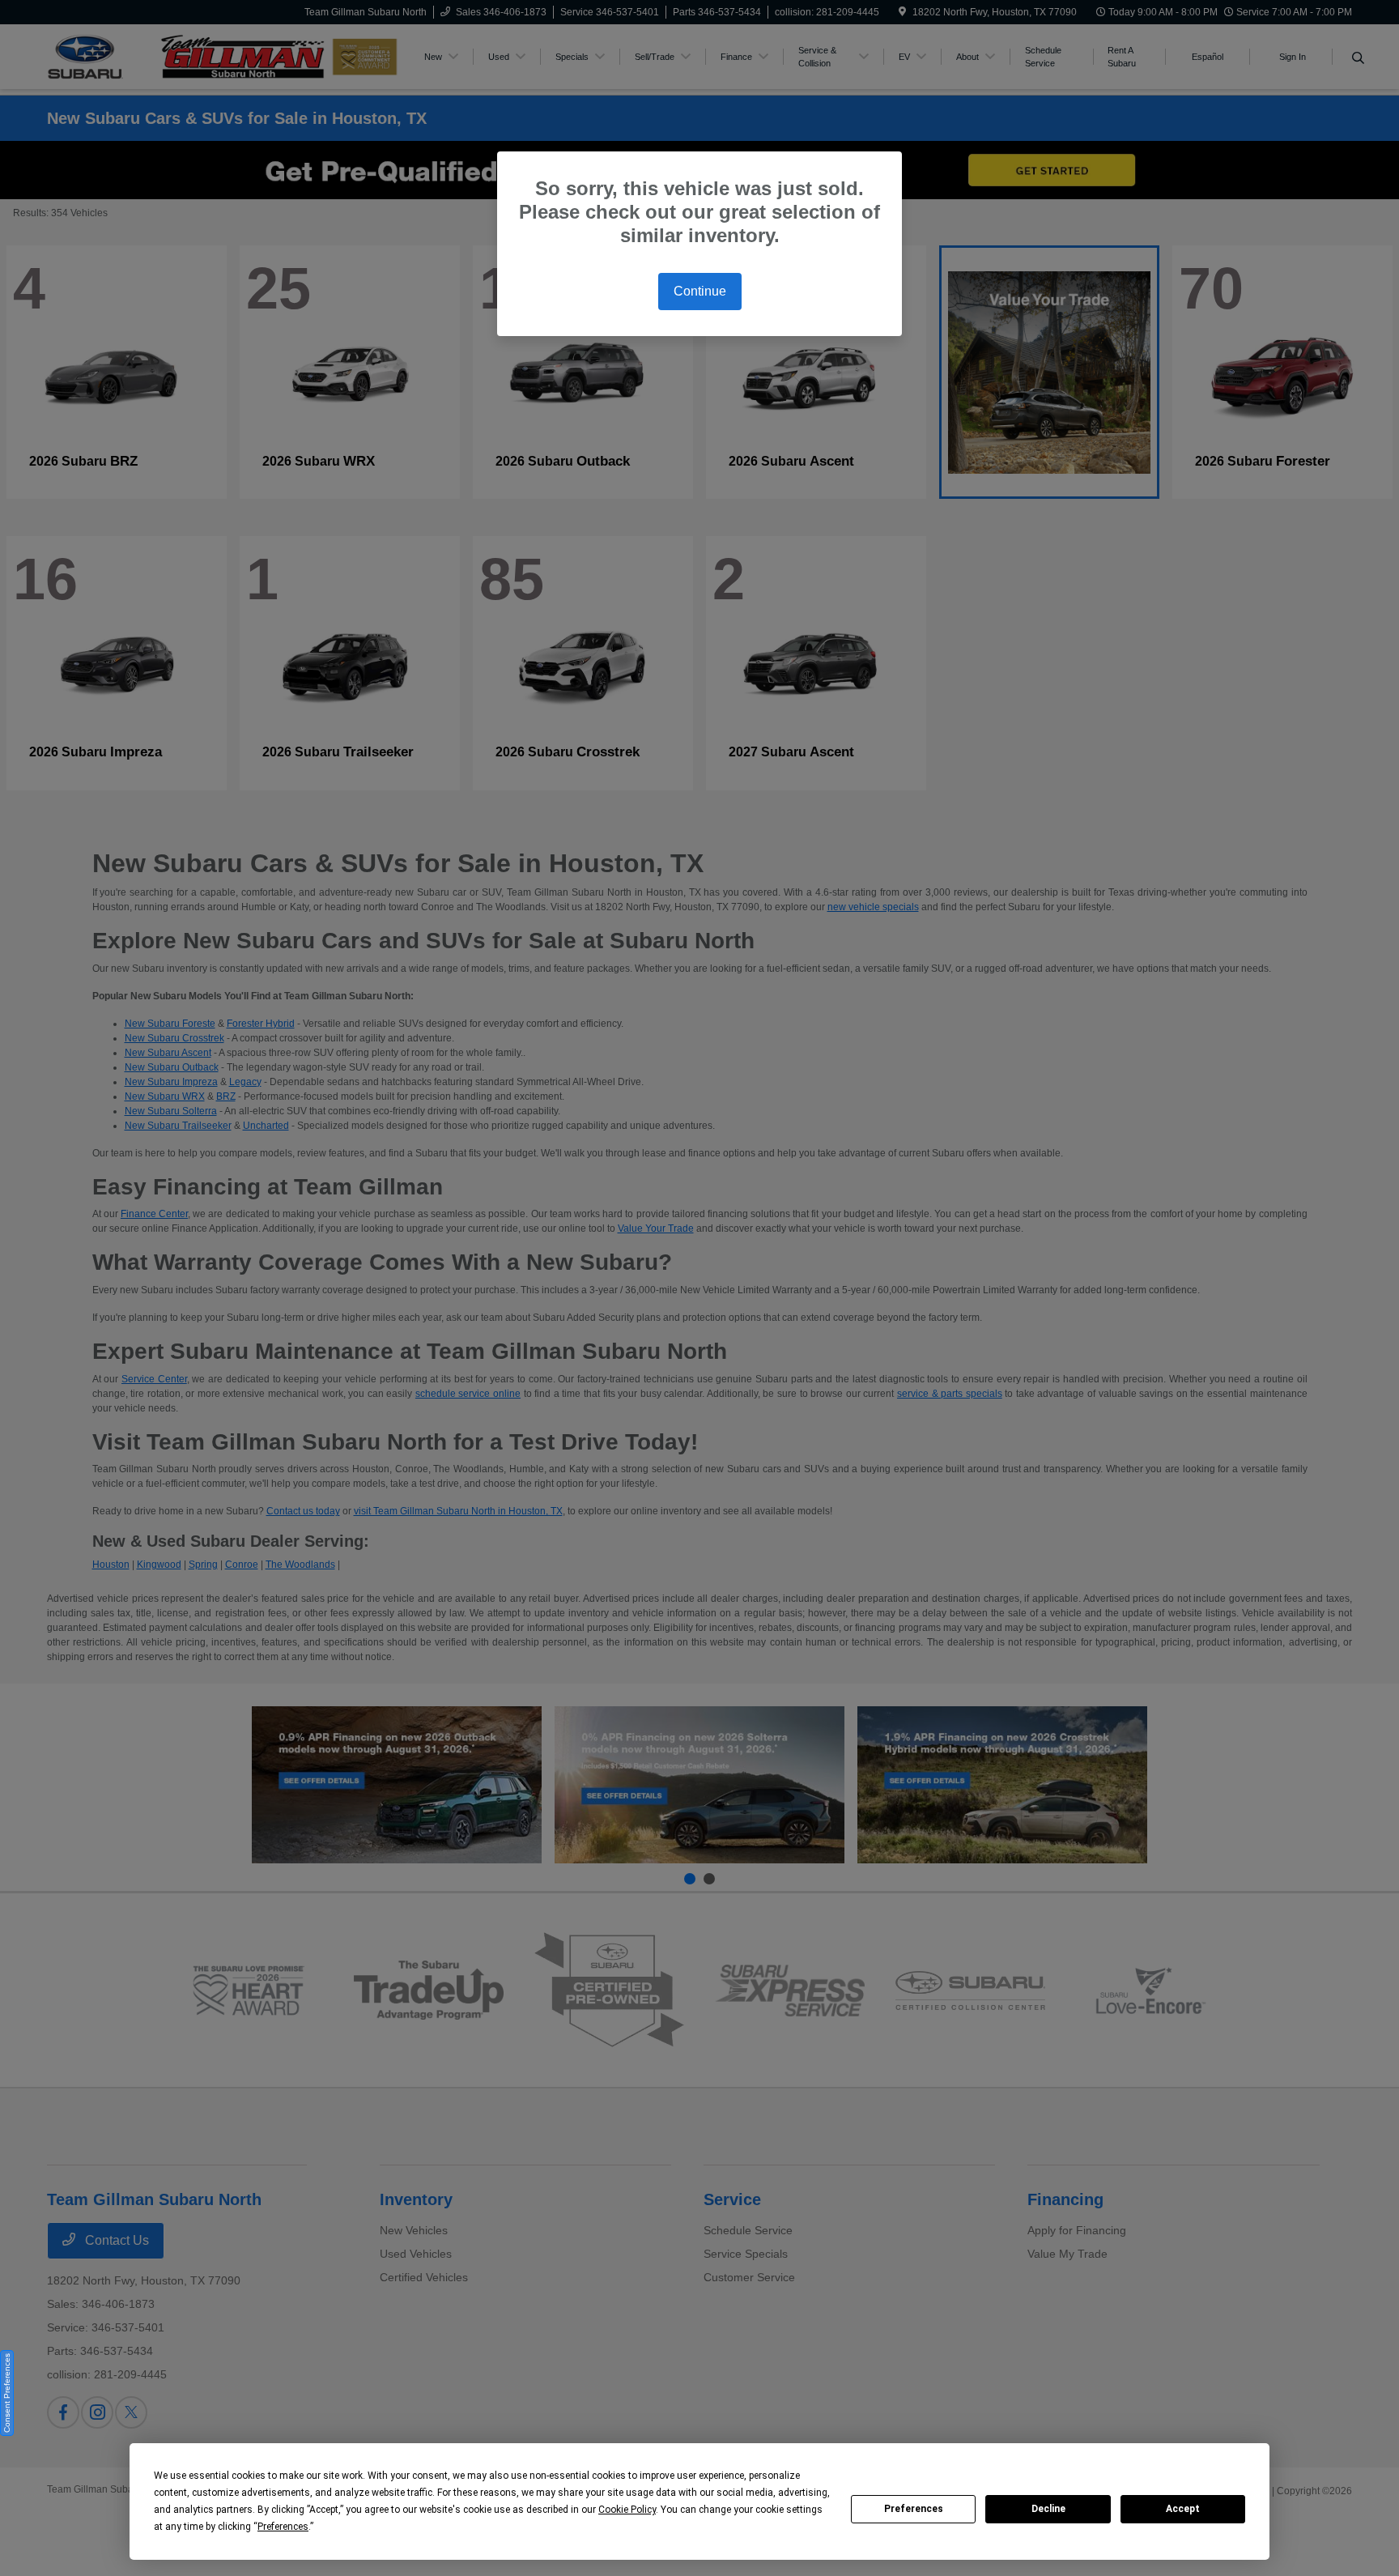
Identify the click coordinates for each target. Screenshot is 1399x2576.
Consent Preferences (7, 2393)
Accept (1183, 2509)
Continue (700, 291)
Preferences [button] (283, 2527)
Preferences (914, 2509)
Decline (1048, 2509)
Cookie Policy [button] (627, 2510)
